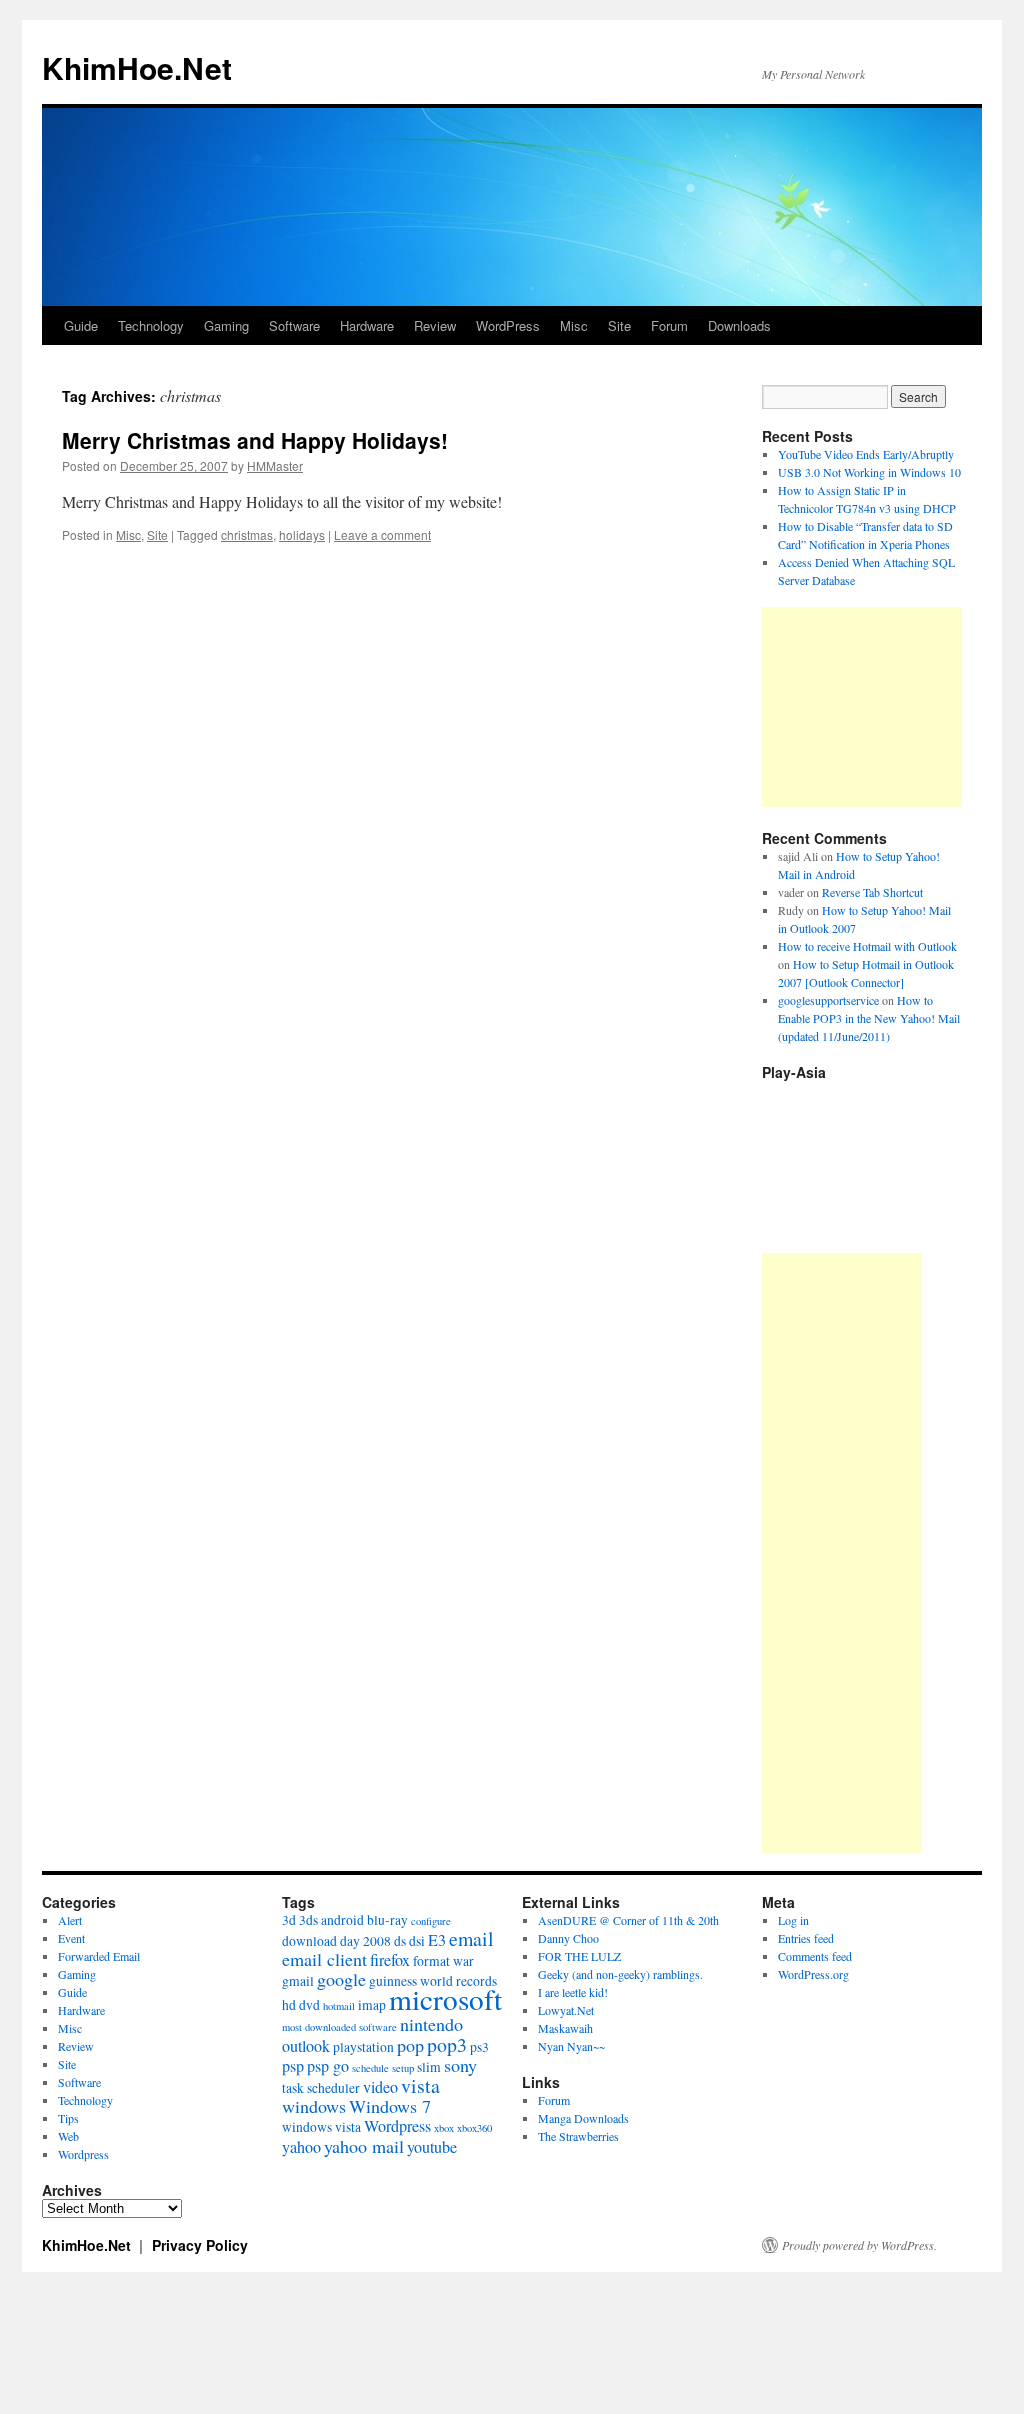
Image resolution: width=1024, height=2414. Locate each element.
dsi (417, 1941)
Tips (68, 2118)
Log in (793, 1920)
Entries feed (806, 1938)
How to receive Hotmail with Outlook (867, 946)
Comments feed (815, 1956)
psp (293, 2066)
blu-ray (387, 1920)
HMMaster (275, 465)
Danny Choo (568, 1938)
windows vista (321, 2127)
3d (289, 1920)
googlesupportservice (828, 1000)
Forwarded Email (99, 1956)
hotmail (339, 2006)
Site (619, 325)
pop (410, 2045)
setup (403, 2068)
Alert (70, 1920)
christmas (247, 534)
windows (314, 2106)
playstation (363, 2047)
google (341, 1979)
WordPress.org (813, 1974)
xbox (444, 2128)
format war (443, 1961)
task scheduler (321, 2088)
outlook (306, 2046)
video (380, 2087)
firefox (390, 1960)
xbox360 (474, 2128)
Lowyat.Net (566, 2010)
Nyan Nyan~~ (571, 2046)
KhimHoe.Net (137, 67)
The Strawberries (578, 2136)
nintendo (431, 2024)
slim (429, 2067)
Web (68, 2136)
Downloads (739, 325)
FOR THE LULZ (579, 1956)
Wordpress (83, 2154)
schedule (370, 2068)
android (342, 1920)
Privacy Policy (200, 2245)
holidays (302, 534)
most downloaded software (339, 2027)
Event (71, 1938)
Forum (669, 325)
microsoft (445, 1998)
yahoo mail (364, 2146)
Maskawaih (565, 2028)
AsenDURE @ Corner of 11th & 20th (628, 1920)
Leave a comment (382, 534)
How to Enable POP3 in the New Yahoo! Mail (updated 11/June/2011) (869, 1018)
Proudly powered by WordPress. (859, 2245)
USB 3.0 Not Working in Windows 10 (869, 472)
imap (372, 2005)
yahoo (301, 2147)
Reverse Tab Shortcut (872, 892)
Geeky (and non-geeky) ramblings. (620, 1974)
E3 (437, 1940)
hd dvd (301, 2005)
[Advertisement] (862, 707)
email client (324, 1959)
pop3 (447, 2044)
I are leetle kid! (573, 1992)
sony (460, 2065)
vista (420, 2085)
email (471, 1938)
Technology (151, 325)
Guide (81, 325)
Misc (574, 325)
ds (400, 1941)
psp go (328, 2066)
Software (294, 325)
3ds (308, 1920)
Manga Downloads (583, 2118)
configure (431, 1921)
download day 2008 (336, 1941)
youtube (432, 2147)
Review (435, 325)
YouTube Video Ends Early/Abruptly (866, 454)
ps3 (479, 2047)
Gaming (226, 325)
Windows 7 (390, 2106)
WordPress (508, 325)
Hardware (367, 325)
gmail (298, 1981)
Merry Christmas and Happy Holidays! (255, 440)
